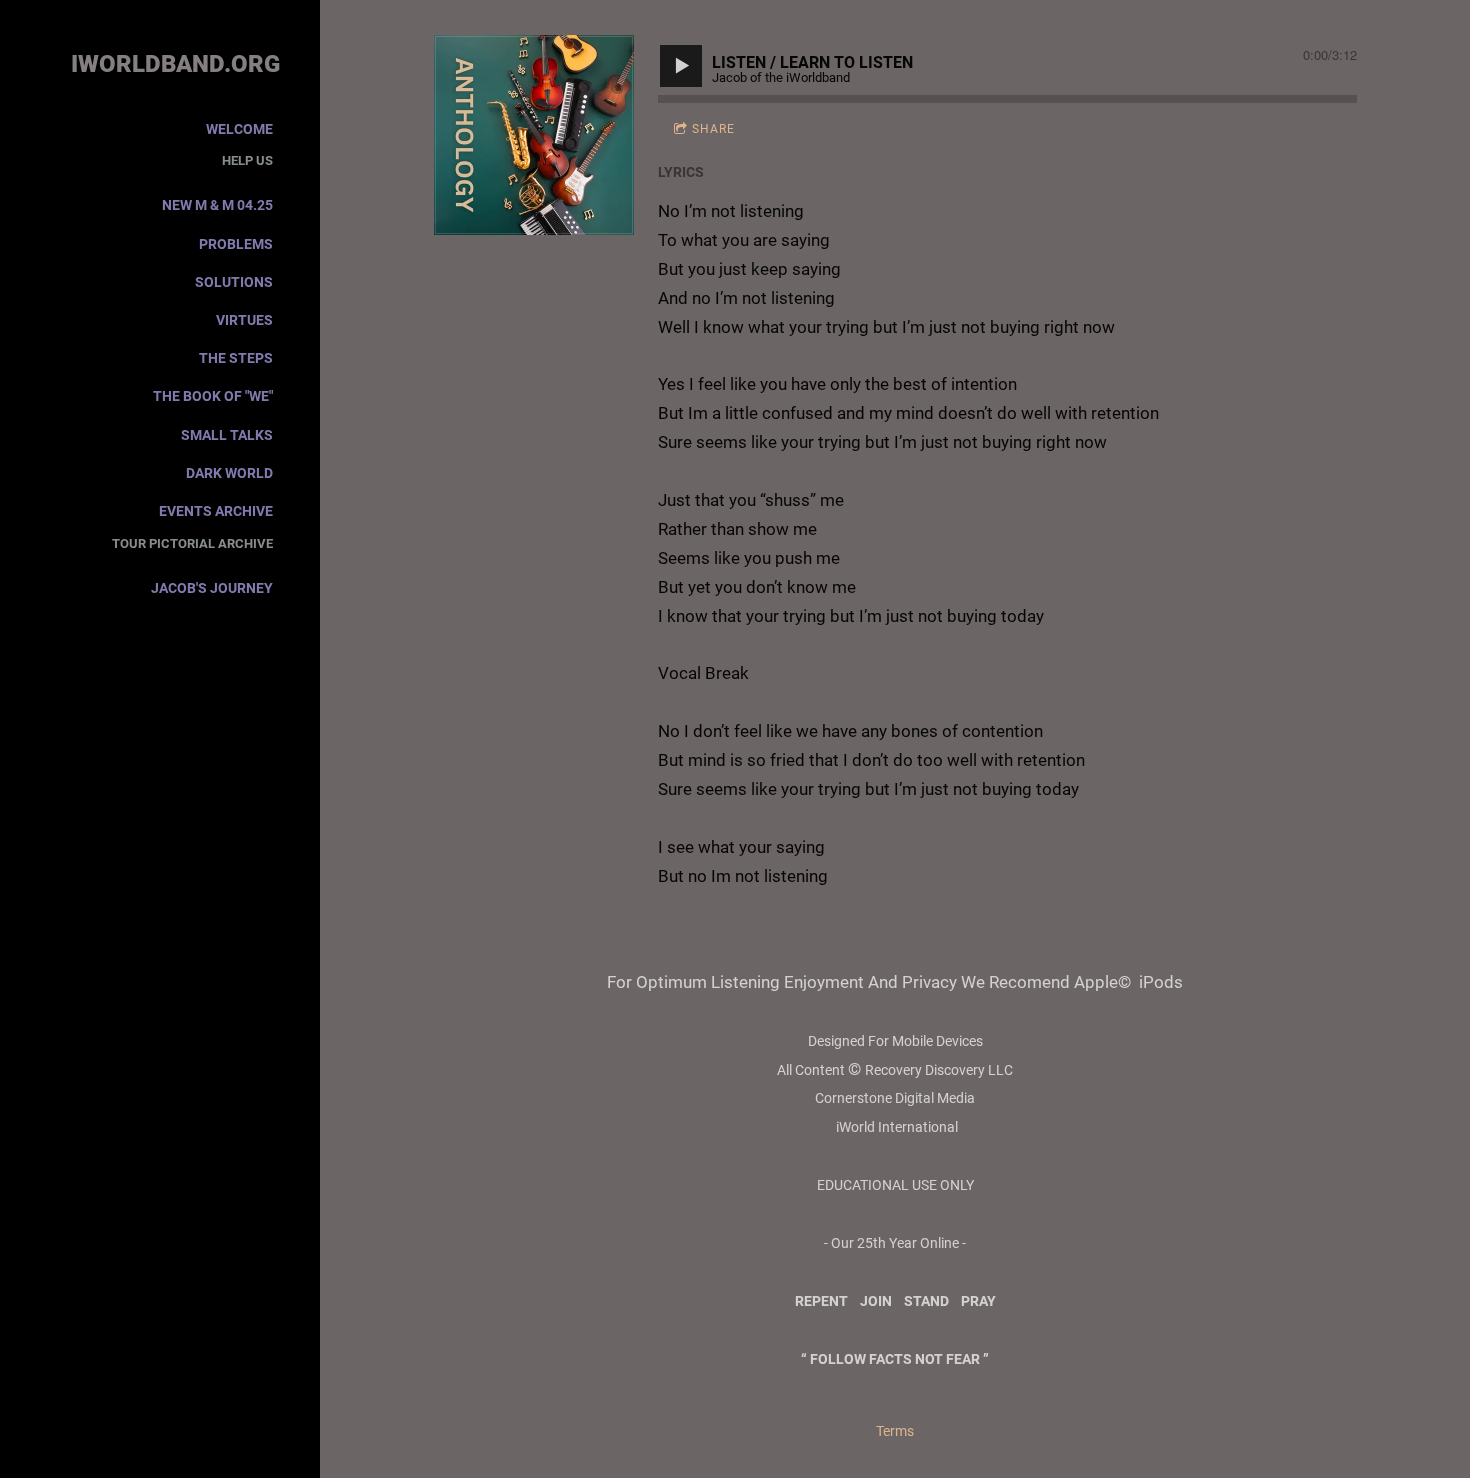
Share (713, 129)
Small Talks (227, 435)
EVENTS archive (216, 511)
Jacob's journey (212, 588)
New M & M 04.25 (217, 205)
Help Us (247, 160)
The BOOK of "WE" (213, 396)
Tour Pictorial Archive (192, 543)
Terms (895, 1431)
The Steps (236, 358)
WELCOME (239, 129)
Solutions (234, 282)
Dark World (229, 473)
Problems (236, 244)
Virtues (244, 320)
